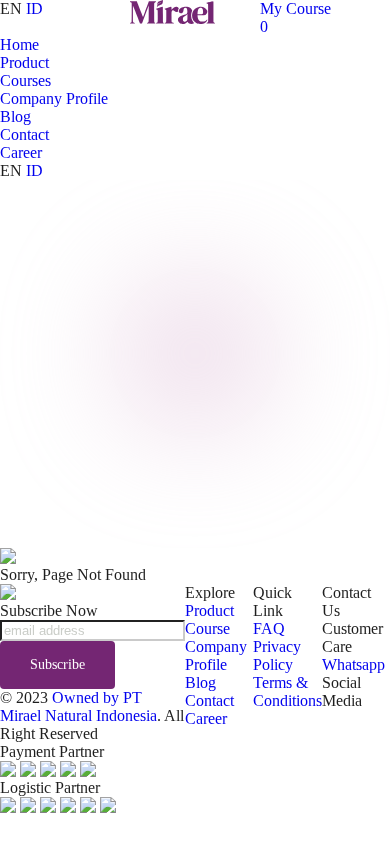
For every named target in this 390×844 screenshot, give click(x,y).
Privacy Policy (277, 655)
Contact (24, 134)
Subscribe (57, 664)
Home (19, 44)
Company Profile (54, 98)
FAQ (269, 628)
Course (207, 628)
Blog (15, 116)
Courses (25, 80)
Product (24, 62)
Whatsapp (353, 664)
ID (34, 8)
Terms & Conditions (287, 691)
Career (21, 152)
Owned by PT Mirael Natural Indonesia (78, 706)
